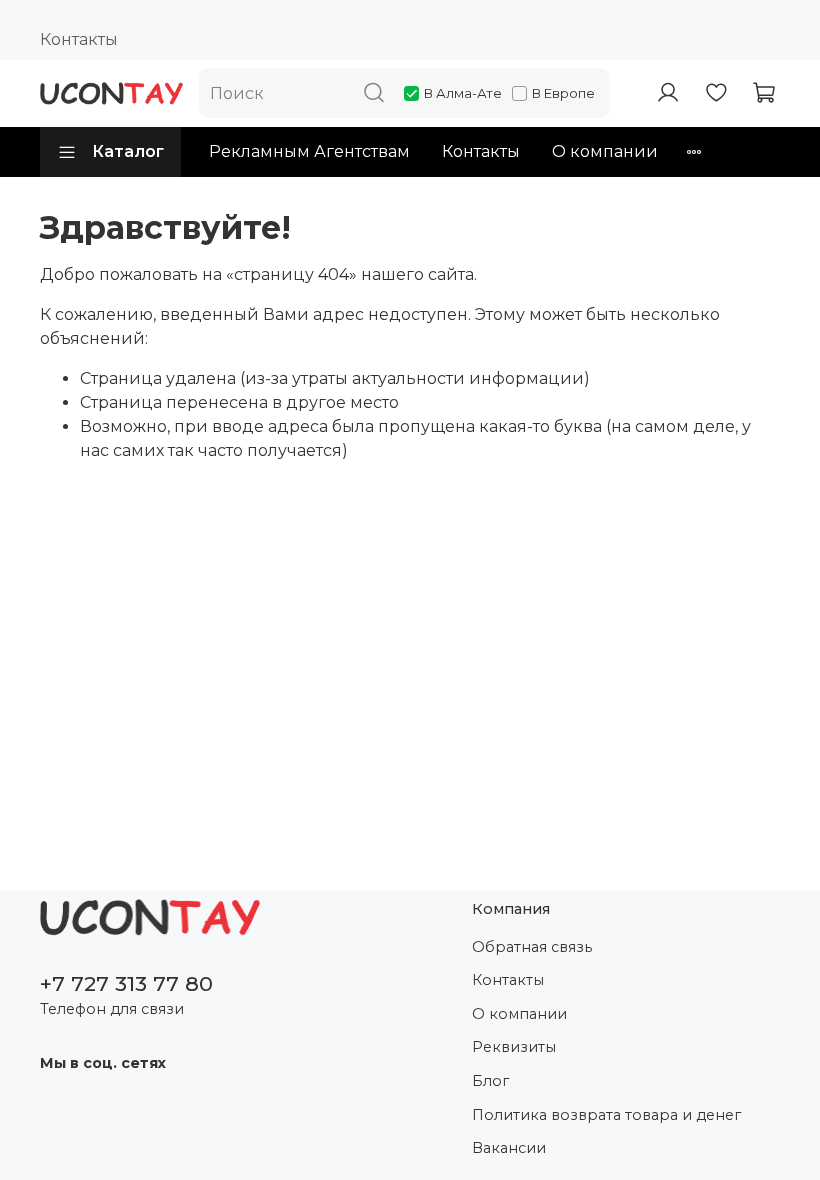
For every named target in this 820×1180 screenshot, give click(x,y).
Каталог (128, 151)
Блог (490, 1081)
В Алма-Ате (463, 93)
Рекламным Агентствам (309, 151)
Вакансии (509, 1148)
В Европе (563, 93)
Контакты (79, 39)
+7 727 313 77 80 (126, 983)
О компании (605, 151)
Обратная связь (532, 947)
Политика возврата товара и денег (606, 1115)
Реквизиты (514, 1047)
